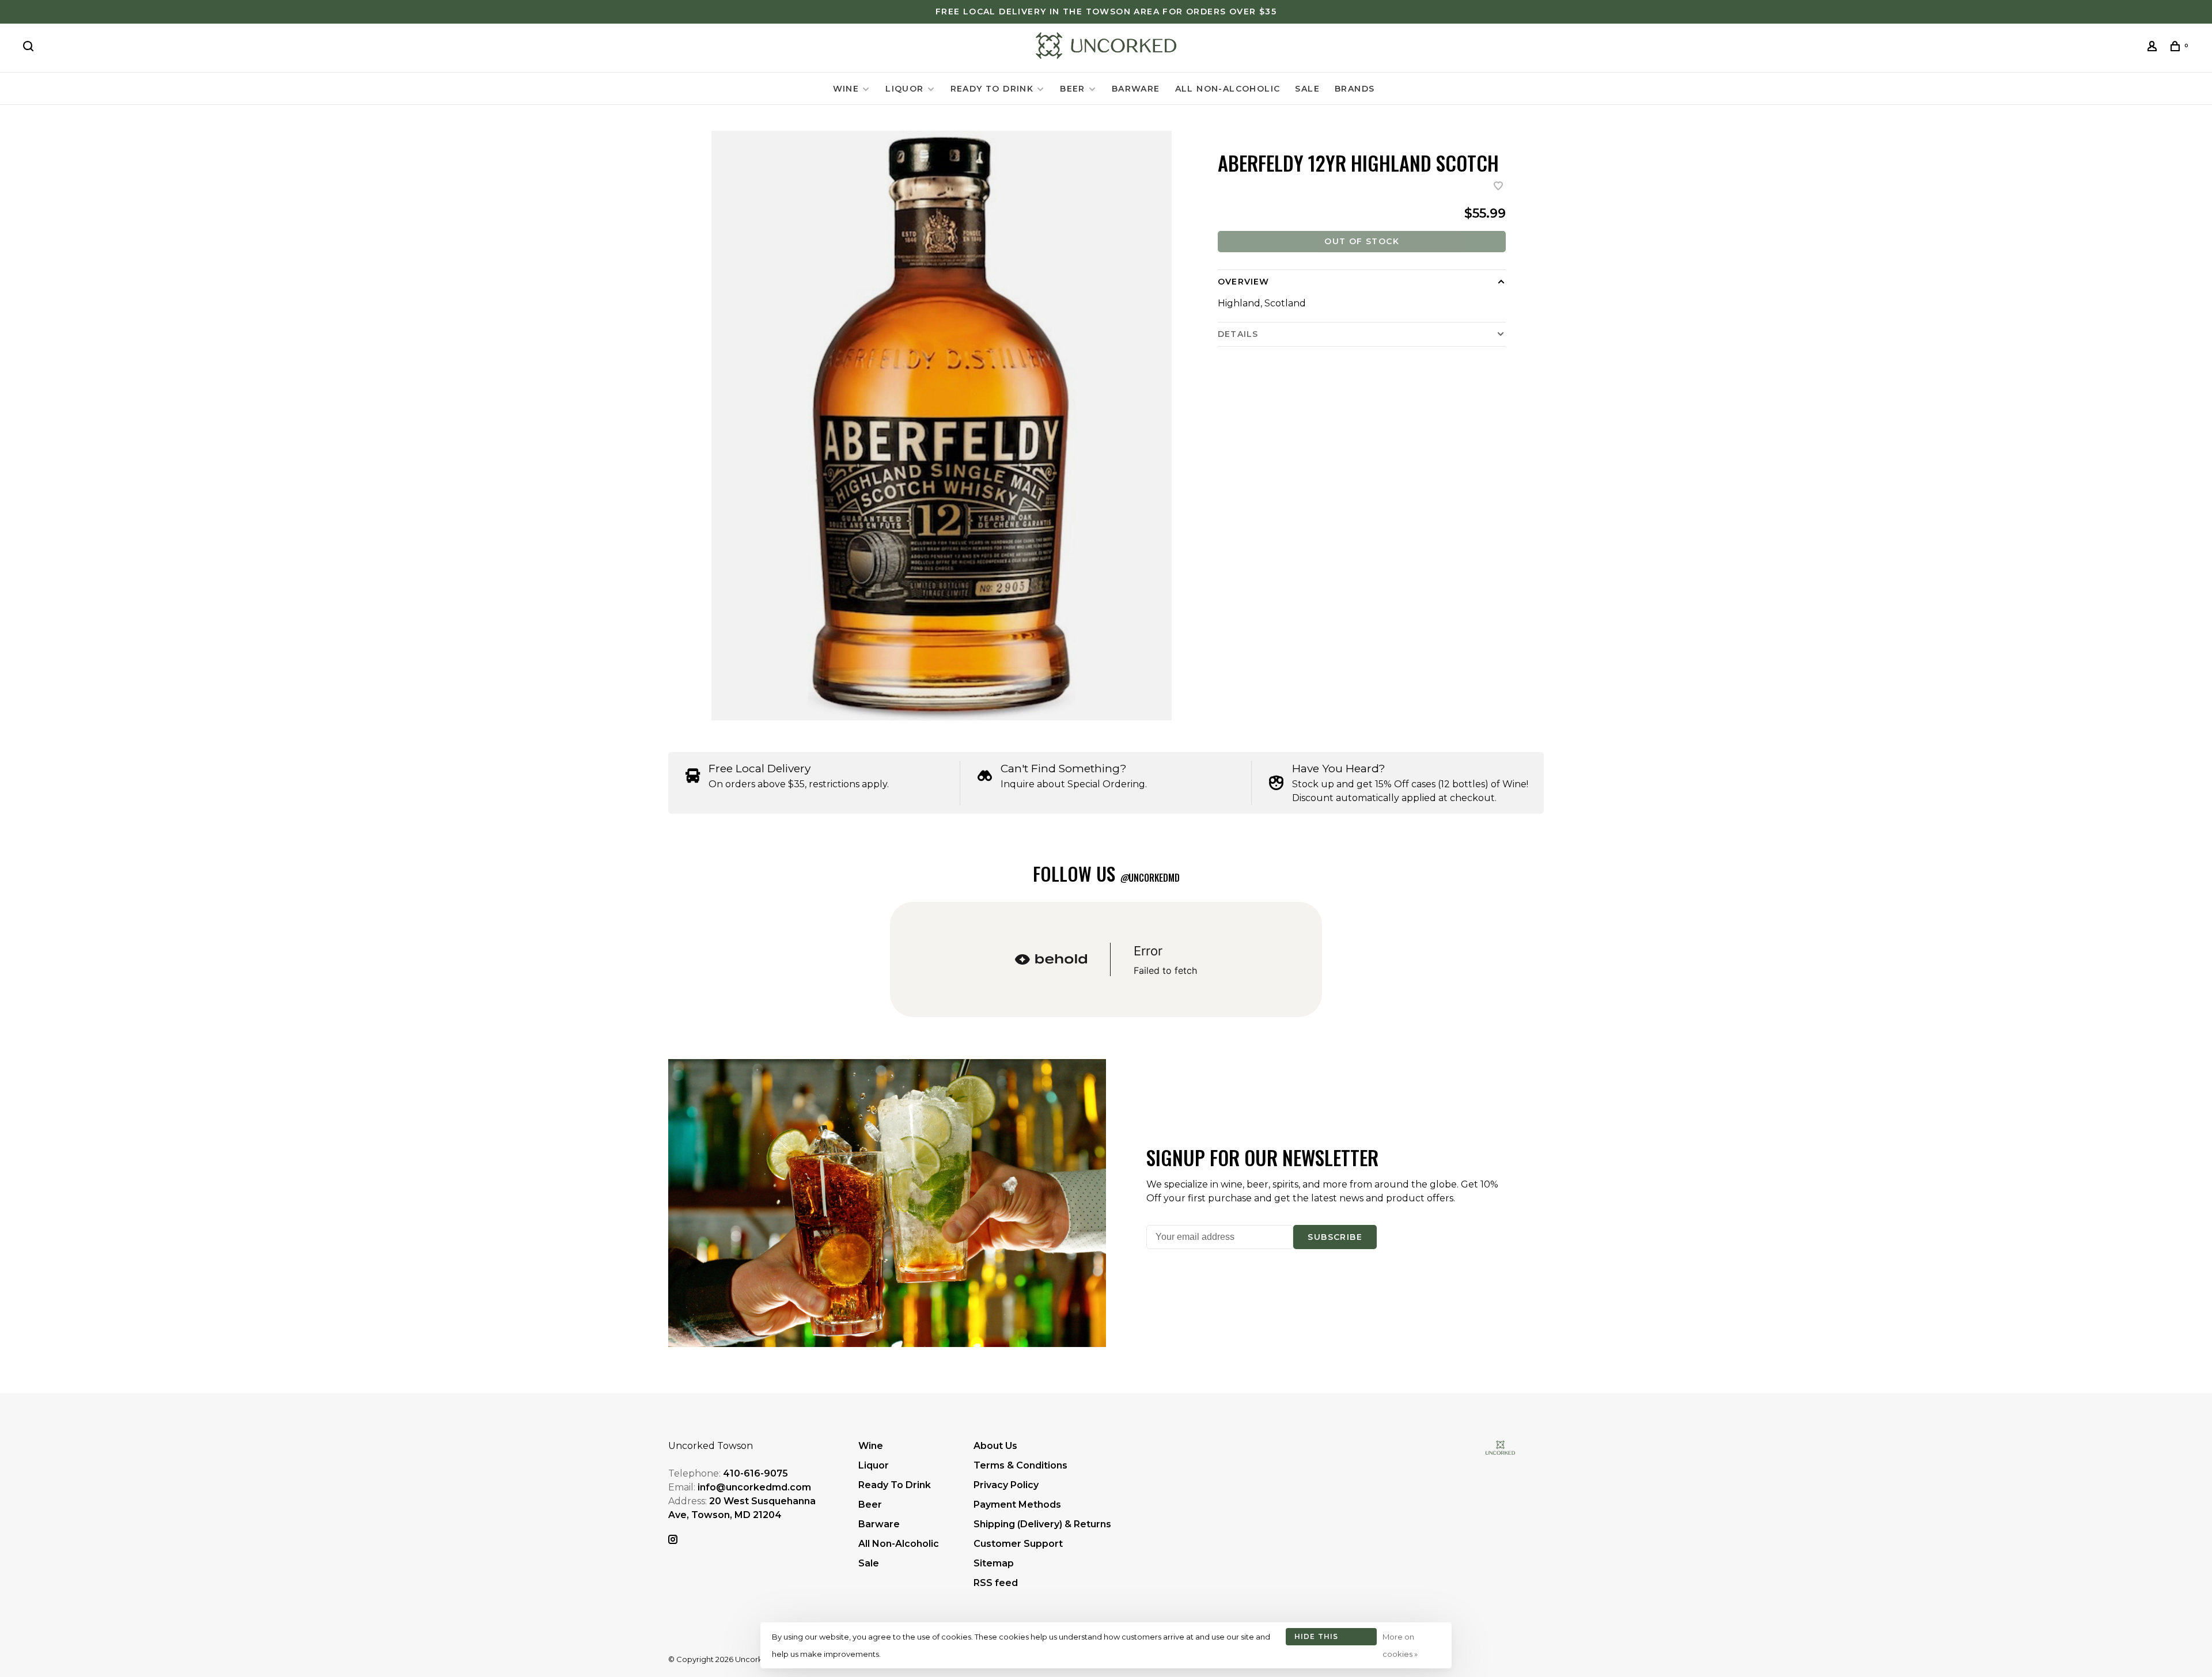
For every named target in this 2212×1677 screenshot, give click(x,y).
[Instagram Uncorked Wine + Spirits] (673, 1540)
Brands (1355, 89)
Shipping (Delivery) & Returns (1042, 1524)
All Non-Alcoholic (1228, 89)
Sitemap (994, 1563)
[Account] (2154, 48)
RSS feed (996, 1583)
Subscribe (1335, 1237)
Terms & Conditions (1020, 1465)
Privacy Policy (1006, 1485)
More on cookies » (1400, 1645)
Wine (846, 89)
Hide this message (1317, 1639)
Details (1238, 334)
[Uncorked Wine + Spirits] (1500, 1448)
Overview (1243, 282)
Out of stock (1362, 241)
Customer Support (1018, 1544)
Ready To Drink (992, 89)
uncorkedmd (1150, 878)
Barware (1136, 89)
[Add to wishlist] (1498, 187)
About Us (995, 1446)
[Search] (30, 48)
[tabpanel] (942, 426)
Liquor (904, 89)
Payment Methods (1017, 1505)
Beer (1073, 89)
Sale (1307, 89)
